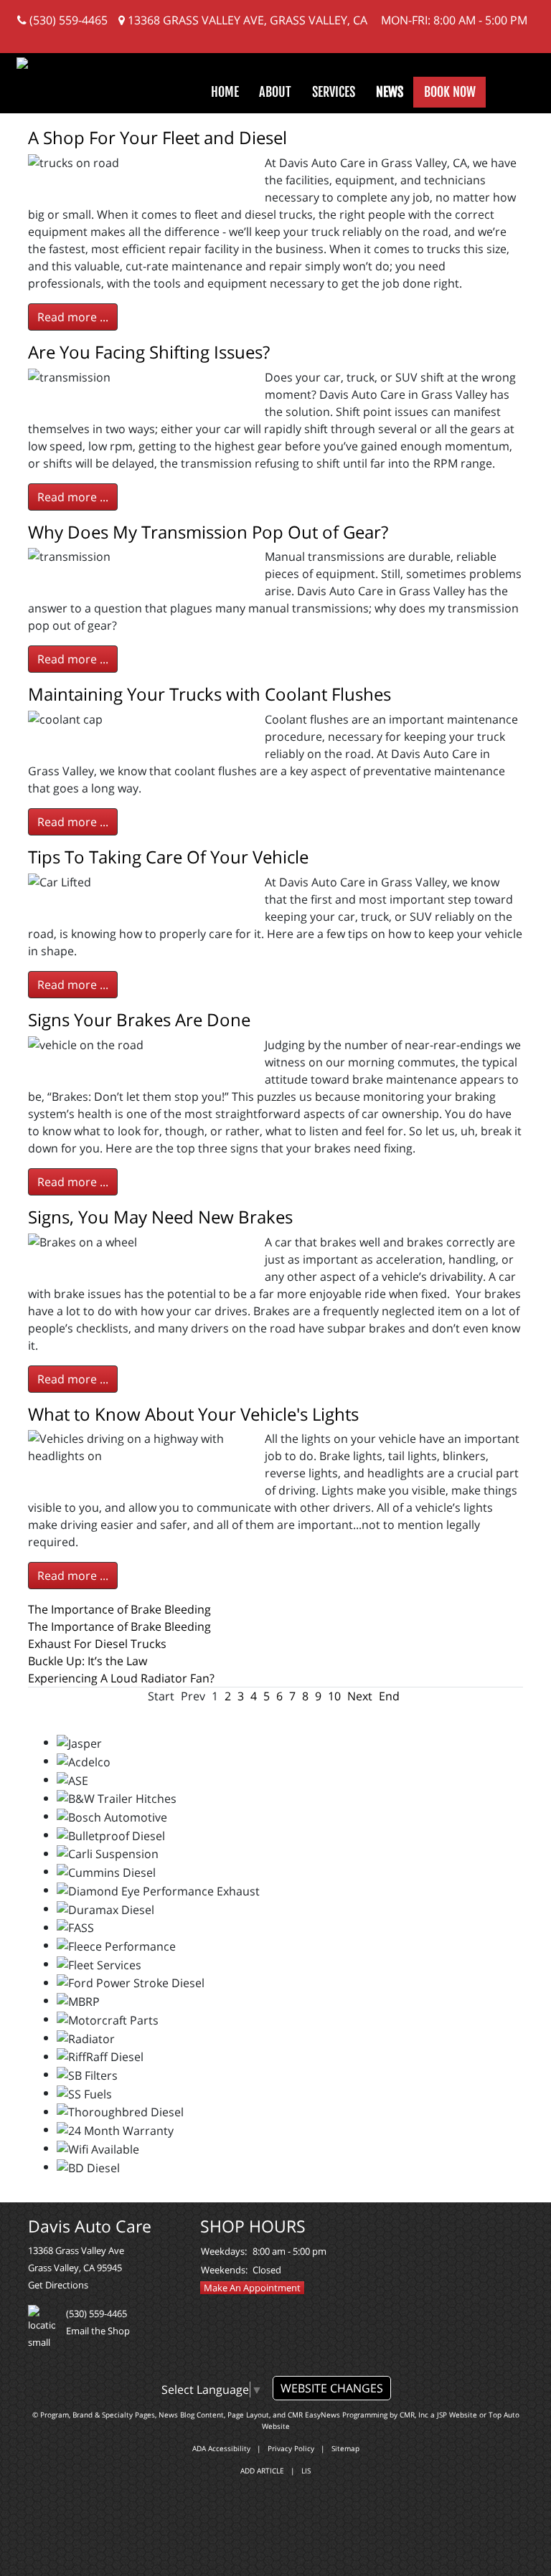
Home (225, 92)
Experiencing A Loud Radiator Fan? (121, 1678)
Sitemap (345, 2448)
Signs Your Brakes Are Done (139, 1019)
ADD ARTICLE (262, 2471)
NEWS (390, 92)
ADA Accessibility (221, 2448)
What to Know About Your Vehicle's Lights (193, 1414)
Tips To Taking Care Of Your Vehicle (168, 857)
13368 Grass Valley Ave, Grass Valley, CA (246, 20)
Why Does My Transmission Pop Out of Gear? (208, 532)
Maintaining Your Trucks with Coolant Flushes (209, 694)
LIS (306, 2471)
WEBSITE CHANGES (332, 2388)
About (275, 92)
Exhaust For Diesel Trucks (97, 1644)
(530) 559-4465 (67, 20)
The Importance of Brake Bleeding (119, 1609)
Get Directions (58, 2285)
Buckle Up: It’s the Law (88, 1661)
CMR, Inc (414, 2415)
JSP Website (457, 2415)
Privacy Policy (291, 2448)
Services (334, 92)
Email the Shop (98, 2331)
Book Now (450, 92)
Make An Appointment (252, 2288)
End (389, 1696)
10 (334, 1696)
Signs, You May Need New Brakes (160, 1217)
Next (360, 1696)
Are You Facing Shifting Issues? (149, 352)
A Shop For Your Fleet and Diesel (157, 137)
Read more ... (73, 317)
